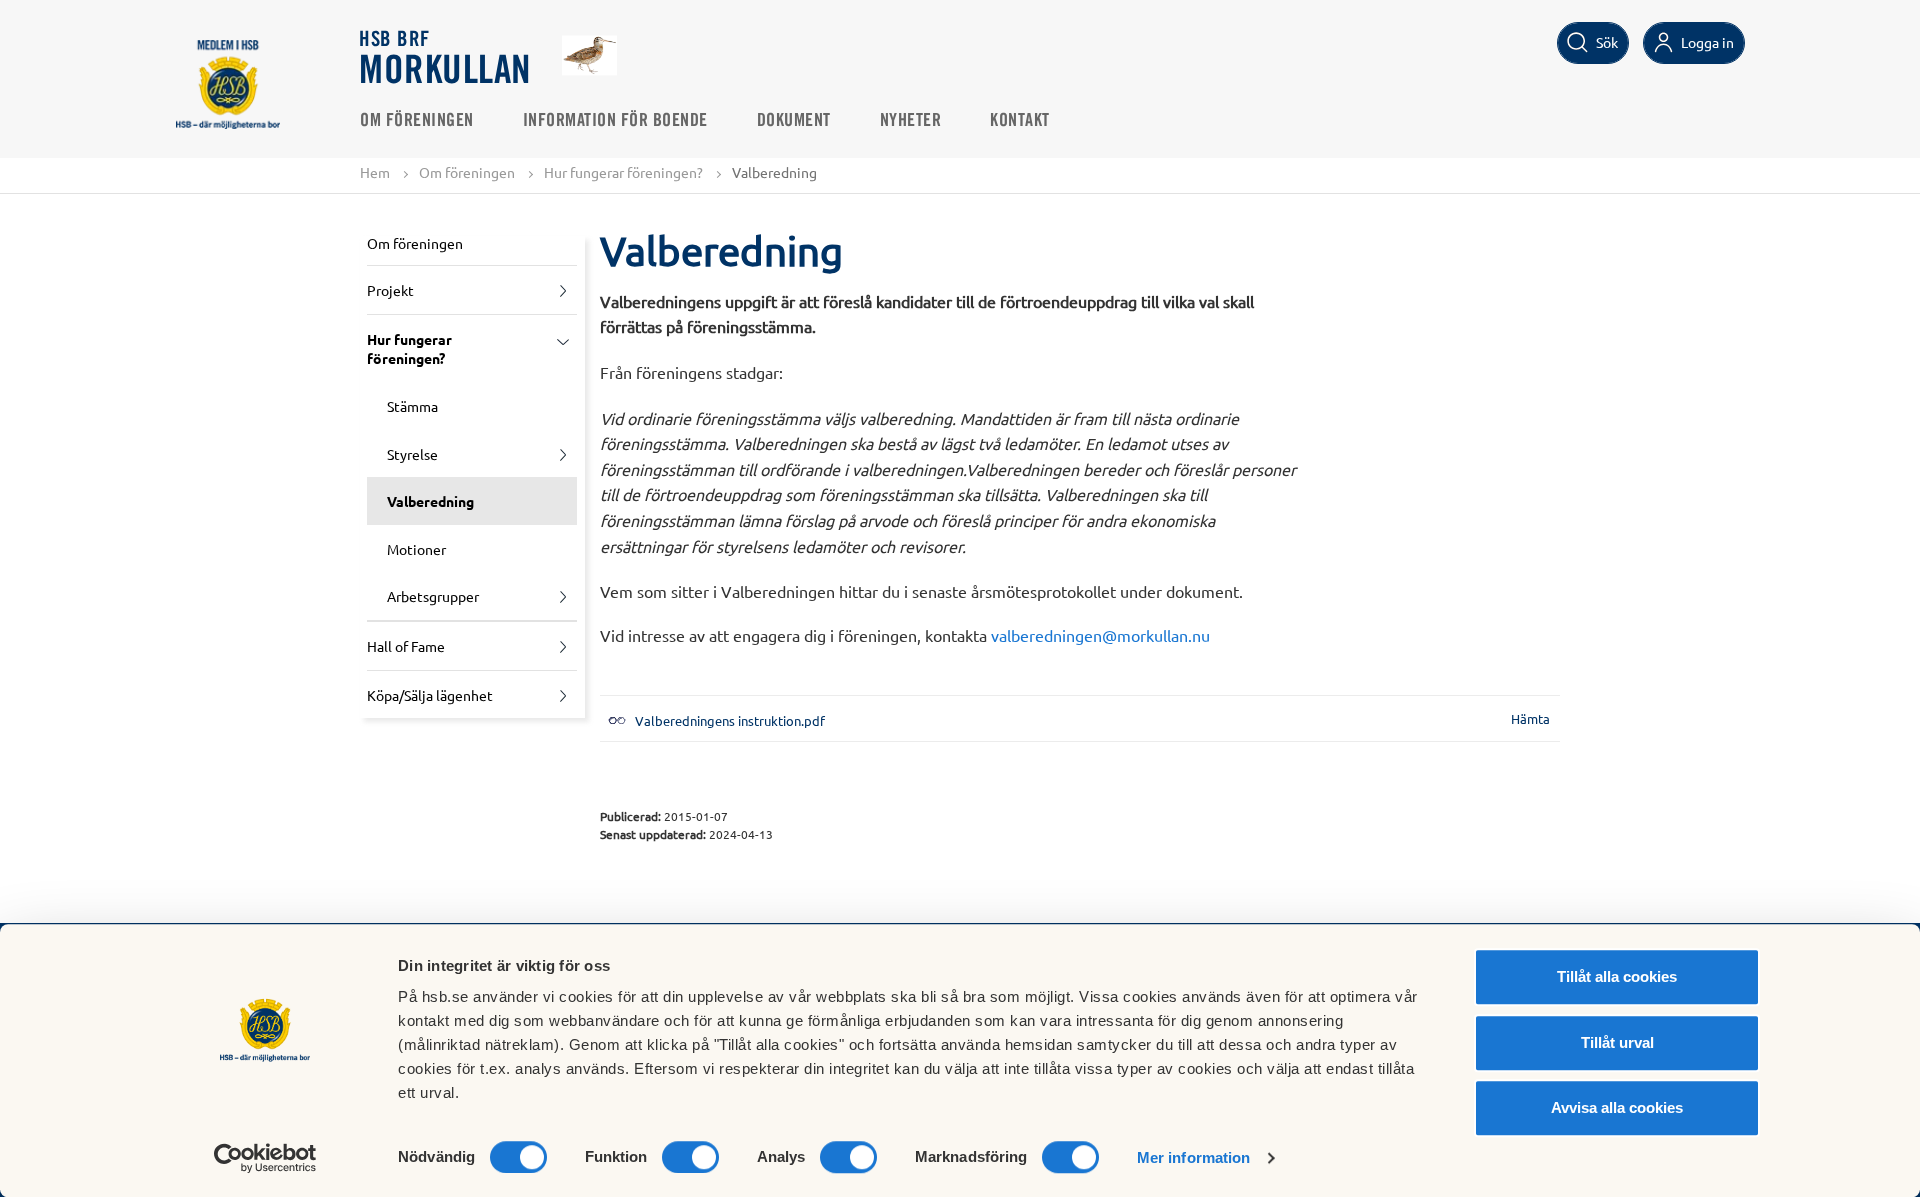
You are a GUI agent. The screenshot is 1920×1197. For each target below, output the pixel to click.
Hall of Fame (406, 646)
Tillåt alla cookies (1617, 976)
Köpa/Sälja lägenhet (430, 695)
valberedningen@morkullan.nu (1100, 635)
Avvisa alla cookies (1617, 1107)
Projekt (390, 290)
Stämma (412, 406)
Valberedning (430, 501)
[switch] (690, 1157)
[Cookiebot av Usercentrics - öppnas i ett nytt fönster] (265, 1158)
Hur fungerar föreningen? (623, 172)
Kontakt (1020, 121)
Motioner (416, 549)
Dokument (794, 121)
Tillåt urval (1617, 1042)
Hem (375, 172)
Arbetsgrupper (433, 596)
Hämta (1530, 718)
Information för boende (615, 121)
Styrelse (412, 454)
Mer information (1194, 1157)
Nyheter (911, 121)
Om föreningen (417, 121)
